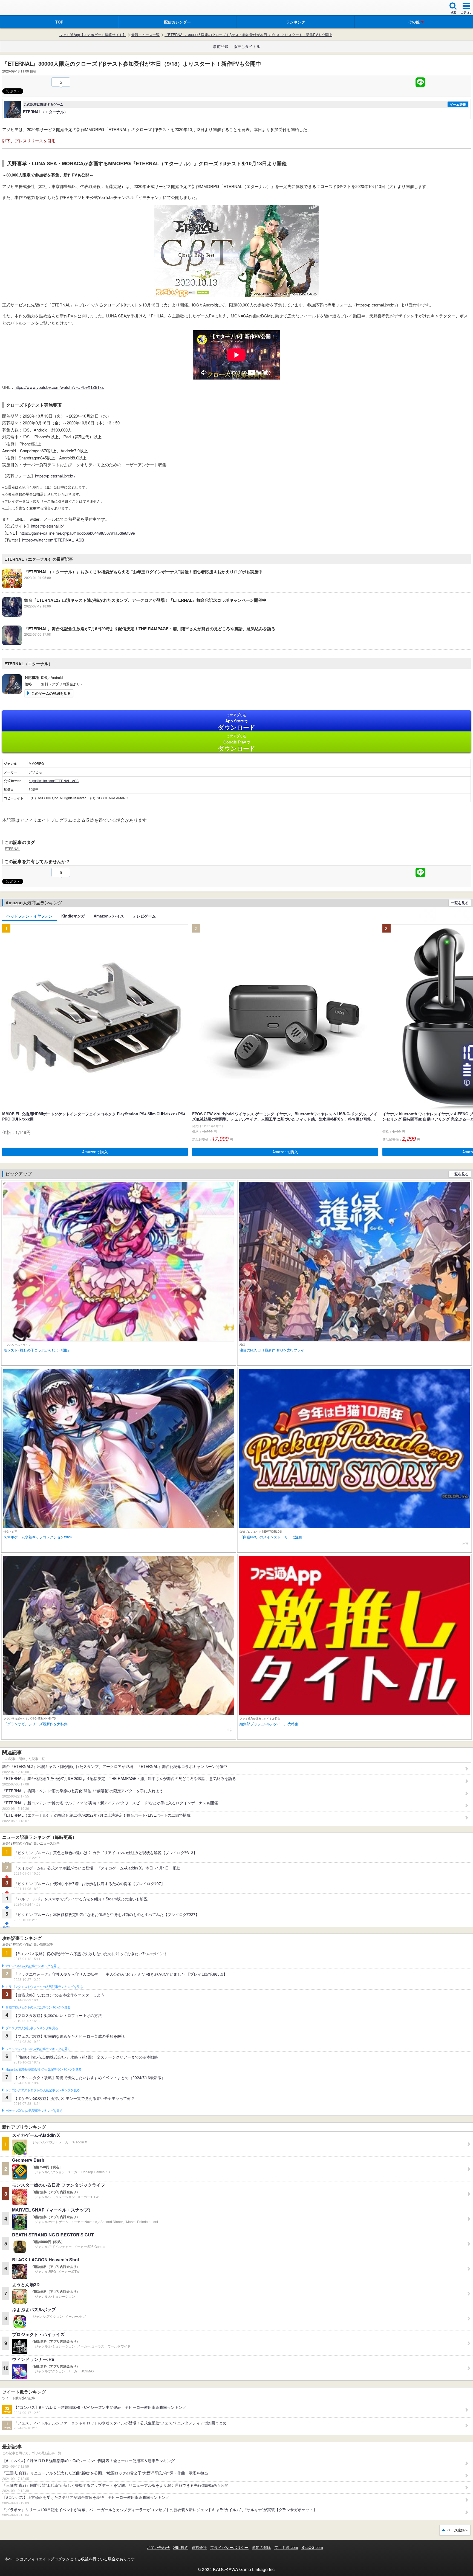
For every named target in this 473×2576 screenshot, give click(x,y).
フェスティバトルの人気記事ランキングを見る (38, 2049)
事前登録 (221, 46)
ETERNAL (13, 848)
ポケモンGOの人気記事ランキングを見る (34, 2111)
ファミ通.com (286, 2547)
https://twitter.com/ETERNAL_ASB (53, 540)
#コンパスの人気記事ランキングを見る (32, 1966)
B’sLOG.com (312, 2547)
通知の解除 (261, 2547)
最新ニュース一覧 (145, 35)
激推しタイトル (247, 46)
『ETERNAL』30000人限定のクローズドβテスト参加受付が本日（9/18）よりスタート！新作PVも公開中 (248, 35)
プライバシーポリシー (229, 2547)
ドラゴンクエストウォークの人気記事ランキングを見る (44, 1987)
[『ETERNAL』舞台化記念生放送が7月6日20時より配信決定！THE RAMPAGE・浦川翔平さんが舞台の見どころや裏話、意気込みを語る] (139, 644)
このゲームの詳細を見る (51, 693)
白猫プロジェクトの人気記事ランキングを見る (38, 2007)
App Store (237, 722)
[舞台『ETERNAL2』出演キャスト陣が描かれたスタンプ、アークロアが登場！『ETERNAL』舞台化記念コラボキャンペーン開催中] (134, 615)
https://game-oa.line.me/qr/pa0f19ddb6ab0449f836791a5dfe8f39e (77, 533)
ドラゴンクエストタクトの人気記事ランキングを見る (43, 2090)
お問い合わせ (158, 2547)
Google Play (237, 743)
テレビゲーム (144, 916)
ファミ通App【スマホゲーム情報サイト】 (93, 35)
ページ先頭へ (457, 2530)
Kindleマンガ (73, 916)
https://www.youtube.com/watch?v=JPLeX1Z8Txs (59, 387)
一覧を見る (460, 903)
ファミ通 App (21, 8)
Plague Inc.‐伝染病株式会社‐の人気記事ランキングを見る (44, 2070)
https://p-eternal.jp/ (47, 526)
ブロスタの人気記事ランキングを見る (32, 2028)
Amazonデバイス (109, 916)
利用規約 (181, 2547)
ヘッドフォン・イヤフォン (30, 916)
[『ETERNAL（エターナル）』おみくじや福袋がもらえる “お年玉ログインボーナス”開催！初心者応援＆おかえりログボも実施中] (132, 587)
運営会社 (199, 2547)
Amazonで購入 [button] (95, 1152)
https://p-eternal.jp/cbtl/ (55, 476)
